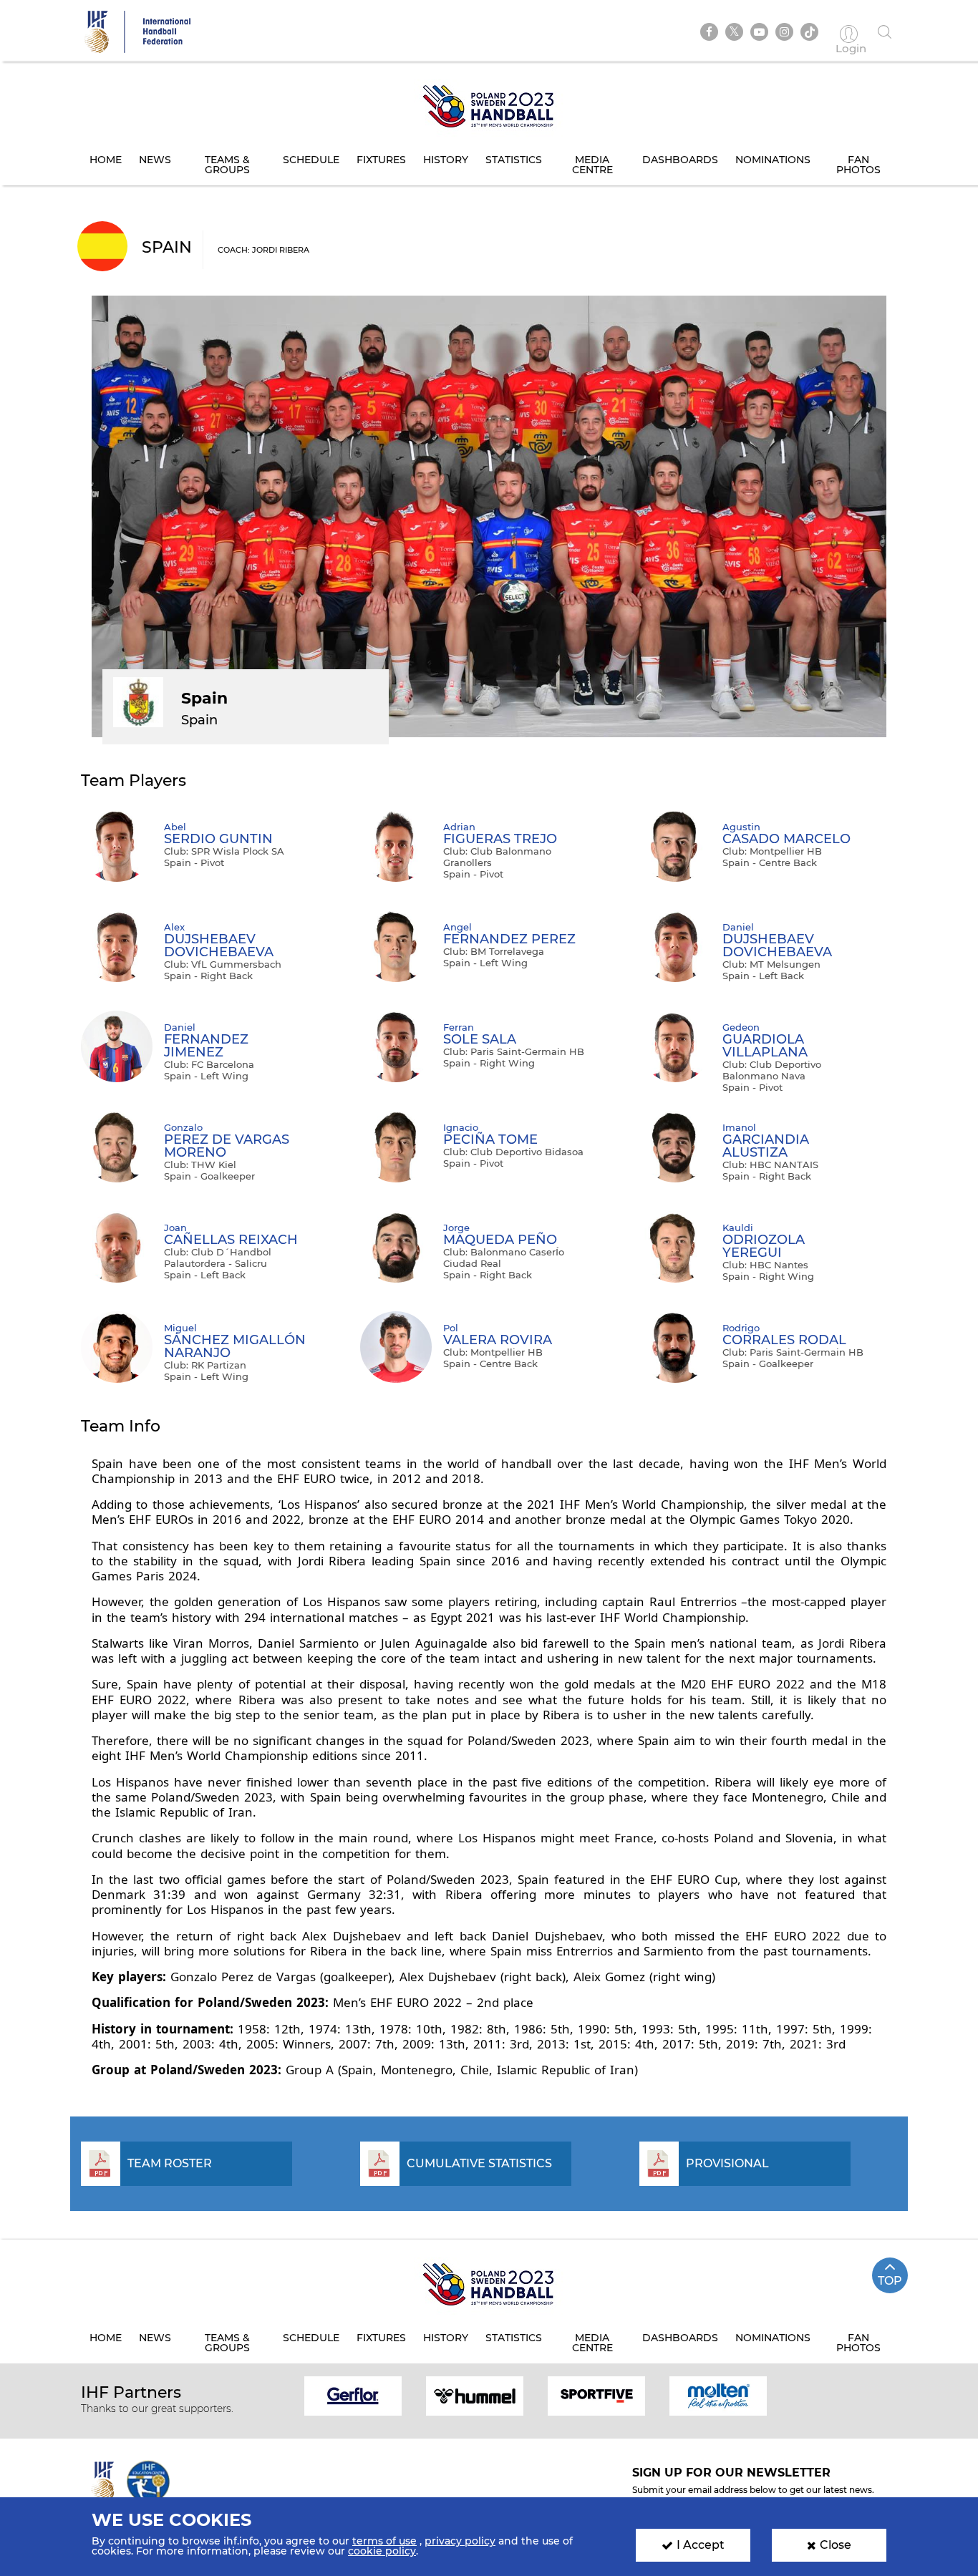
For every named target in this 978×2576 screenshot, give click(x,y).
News (155, 160)
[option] (353, 2395)
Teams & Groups (227, 165)
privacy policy (460, 2541)
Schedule (311, 160)
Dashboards (680, 160)
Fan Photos (858, 165)
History (446, 160)
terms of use (384, 2541)
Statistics (514, 160)
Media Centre (592, 165)
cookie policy (382, 2551)
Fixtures (381, 160)
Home (106, 160)
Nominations (773, 160)
